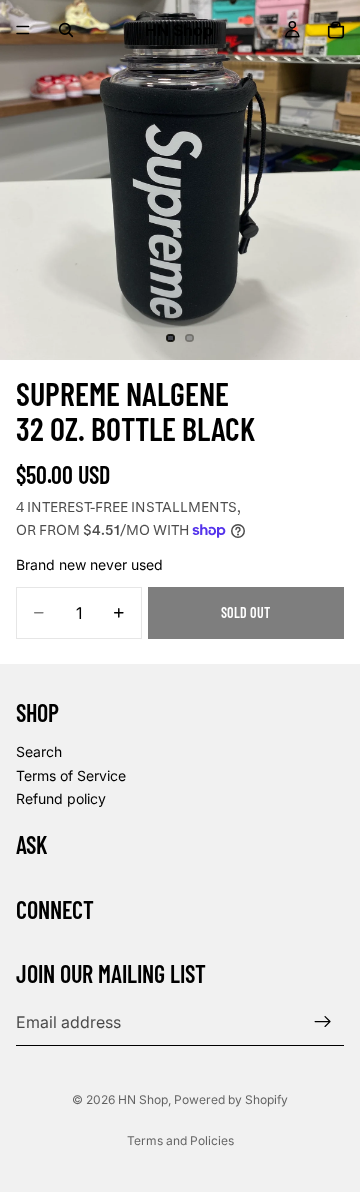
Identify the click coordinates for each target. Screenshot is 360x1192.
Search (39, 751)
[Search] (66, 30)
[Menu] (23, 30)
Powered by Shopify (231, 1099)
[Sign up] (323, 1022)
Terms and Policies (180, 1140)
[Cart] (336, 30)
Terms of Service (71, 774)
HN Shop (143, 1099)
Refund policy (61, 798)
